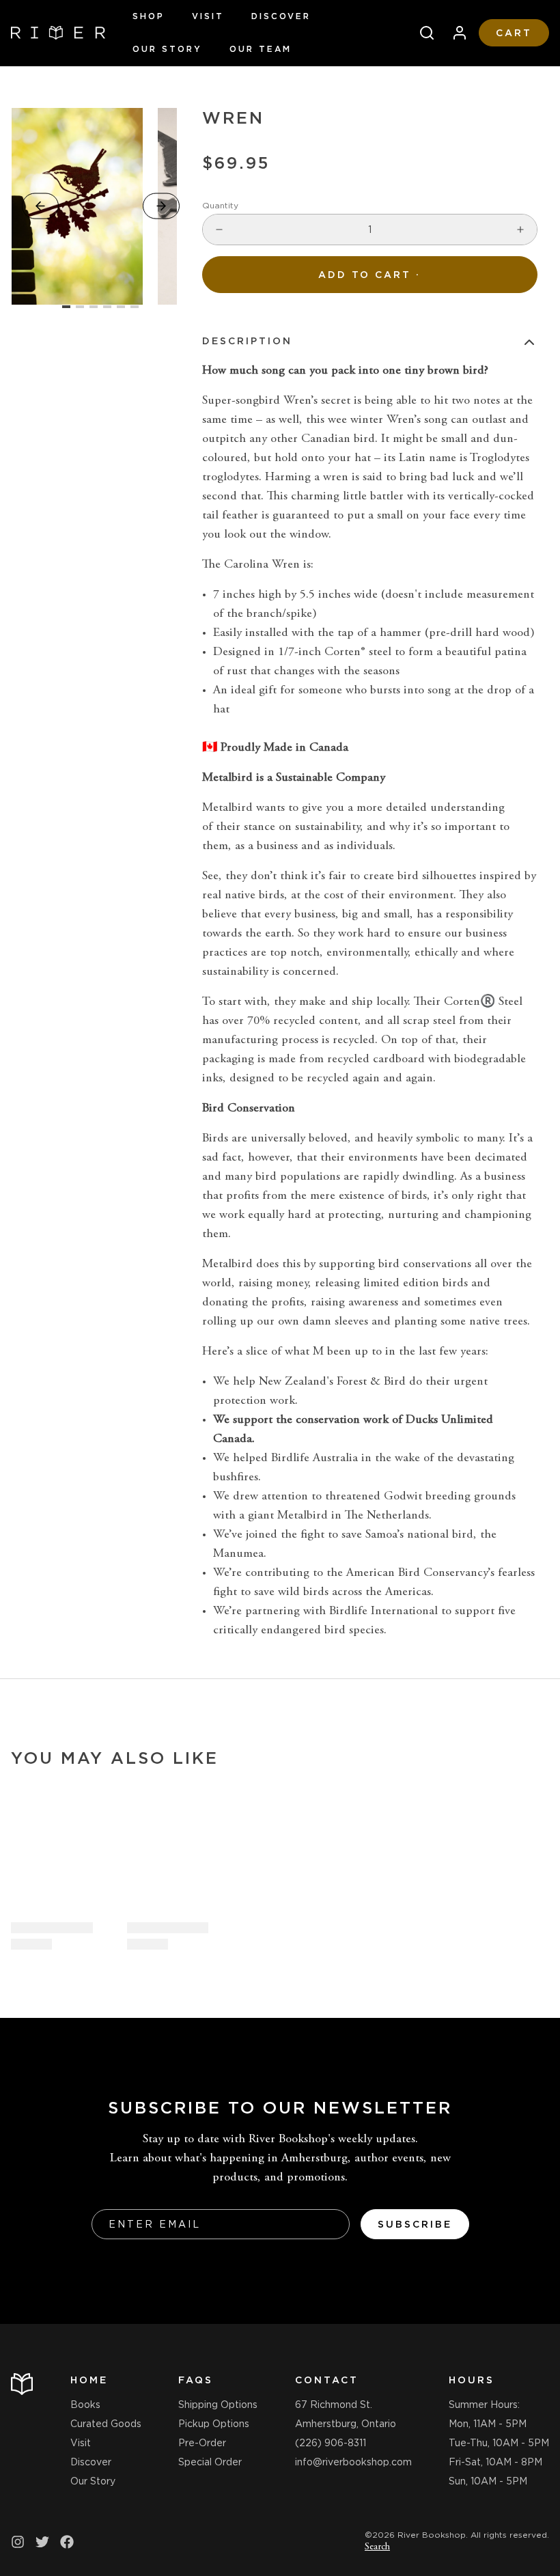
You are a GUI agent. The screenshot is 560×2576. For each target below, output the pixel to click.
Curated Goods (106, 2424)
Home (89, 2380)
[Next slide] (161, 206)
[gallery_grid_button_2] (94, 307)
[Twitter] (42, 2542)
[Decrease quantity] (219, 230)
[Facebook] (67, 2542)
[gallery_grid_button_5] (135, 307)
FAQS (196, 2380)
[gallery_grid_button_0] (66, 307)
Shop (149, 16)
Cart (514, 33)
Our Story (167, 49)
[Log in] (454, 33)
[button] (370, 275)
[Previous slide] (40, 206)
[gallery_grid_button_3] (107, 307)
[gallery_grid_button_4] (121, 307)
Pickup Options (214, 2424)
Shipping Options (218, 2405)
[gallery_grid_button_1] (80, 307)
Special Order (210, 2462)
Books (85, 2405)
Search (377, 2547)
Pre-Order (202, 2443)
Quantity (220, 205)
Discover (281, 16)
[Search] (421, 33)
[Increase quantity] (520, 230)
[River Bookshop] (58, 33)
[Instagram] (18, 2542)
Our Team (261, 49)
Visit (208, 16)
